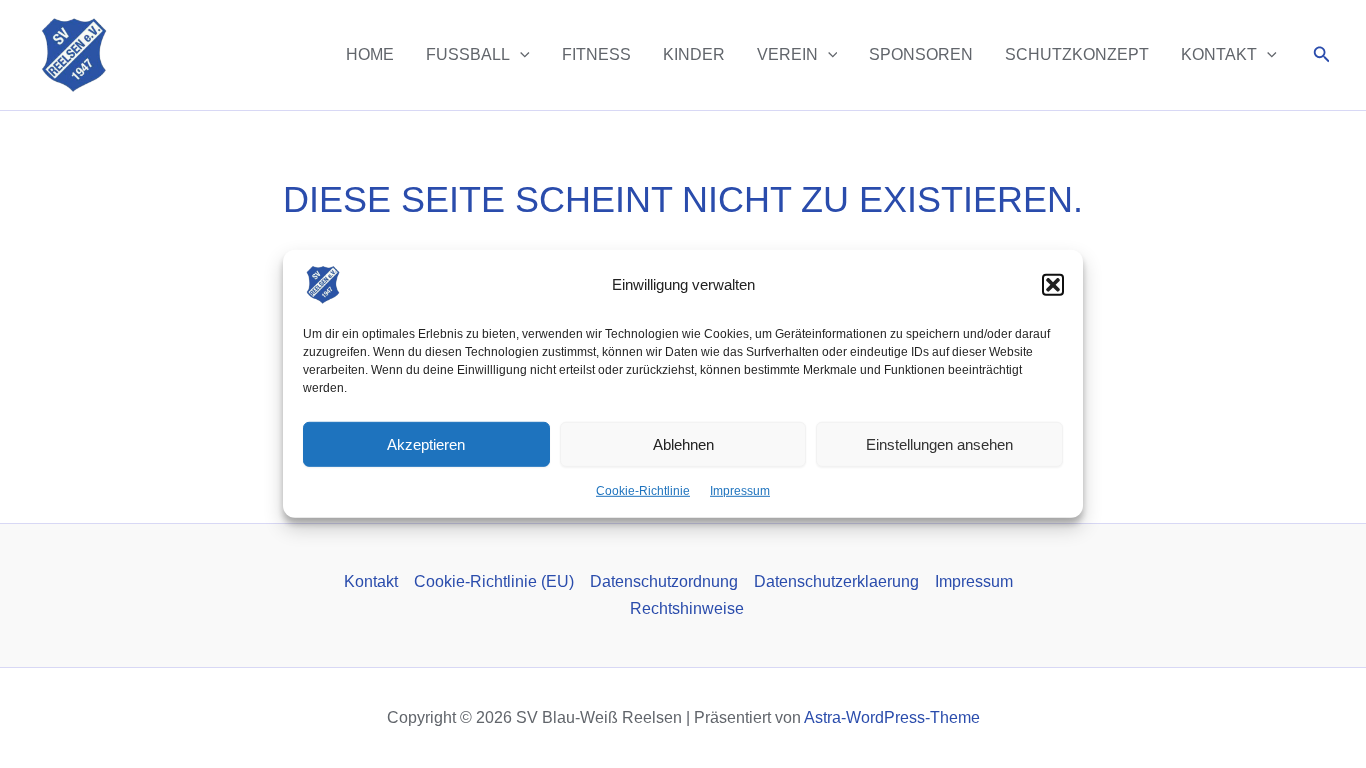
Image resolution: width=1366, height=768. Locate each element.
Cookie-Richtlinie (643, 491)
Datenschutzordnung (664, 581)
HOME (370, 54)
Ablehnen (683, 443)
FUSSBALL (468, 54)
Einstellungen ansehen (939, 443)
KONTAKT (1219, 54)
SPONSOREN (921, 54)
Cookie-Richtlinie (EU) (494, 581)
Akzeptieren (426, 443)
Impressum (740, 491)
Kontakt (371, 581)
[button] (1053, 285)
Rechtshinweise (687, 608)
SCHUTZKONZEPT (1077, 54)
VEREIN (787, 54)
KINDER (694, 54)
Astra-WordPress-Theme (892, 717)
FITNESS (596, 54)
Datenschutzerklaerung (836, 581)
